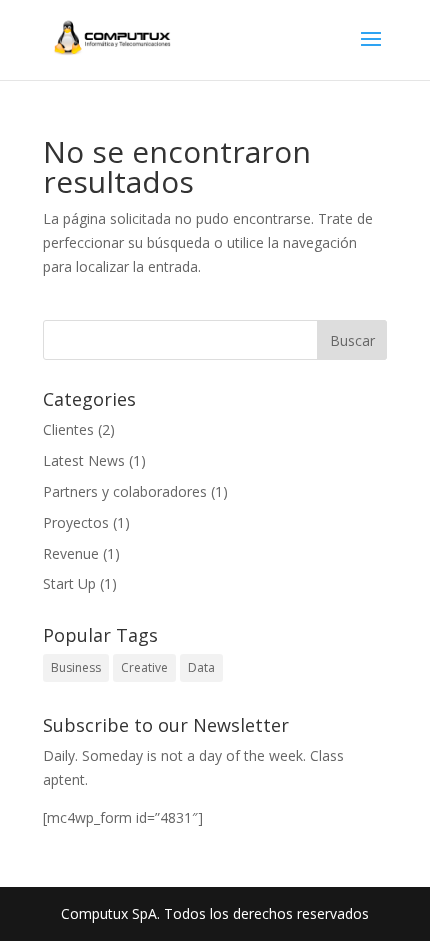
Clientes (68, 429)
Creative (144, 667)
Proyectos (76, 522)
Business (76, 667)
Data (201, 667)
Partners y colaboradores (125, 491)
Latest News (84, 460)
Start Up (69, 583)
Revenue (71, 553)
